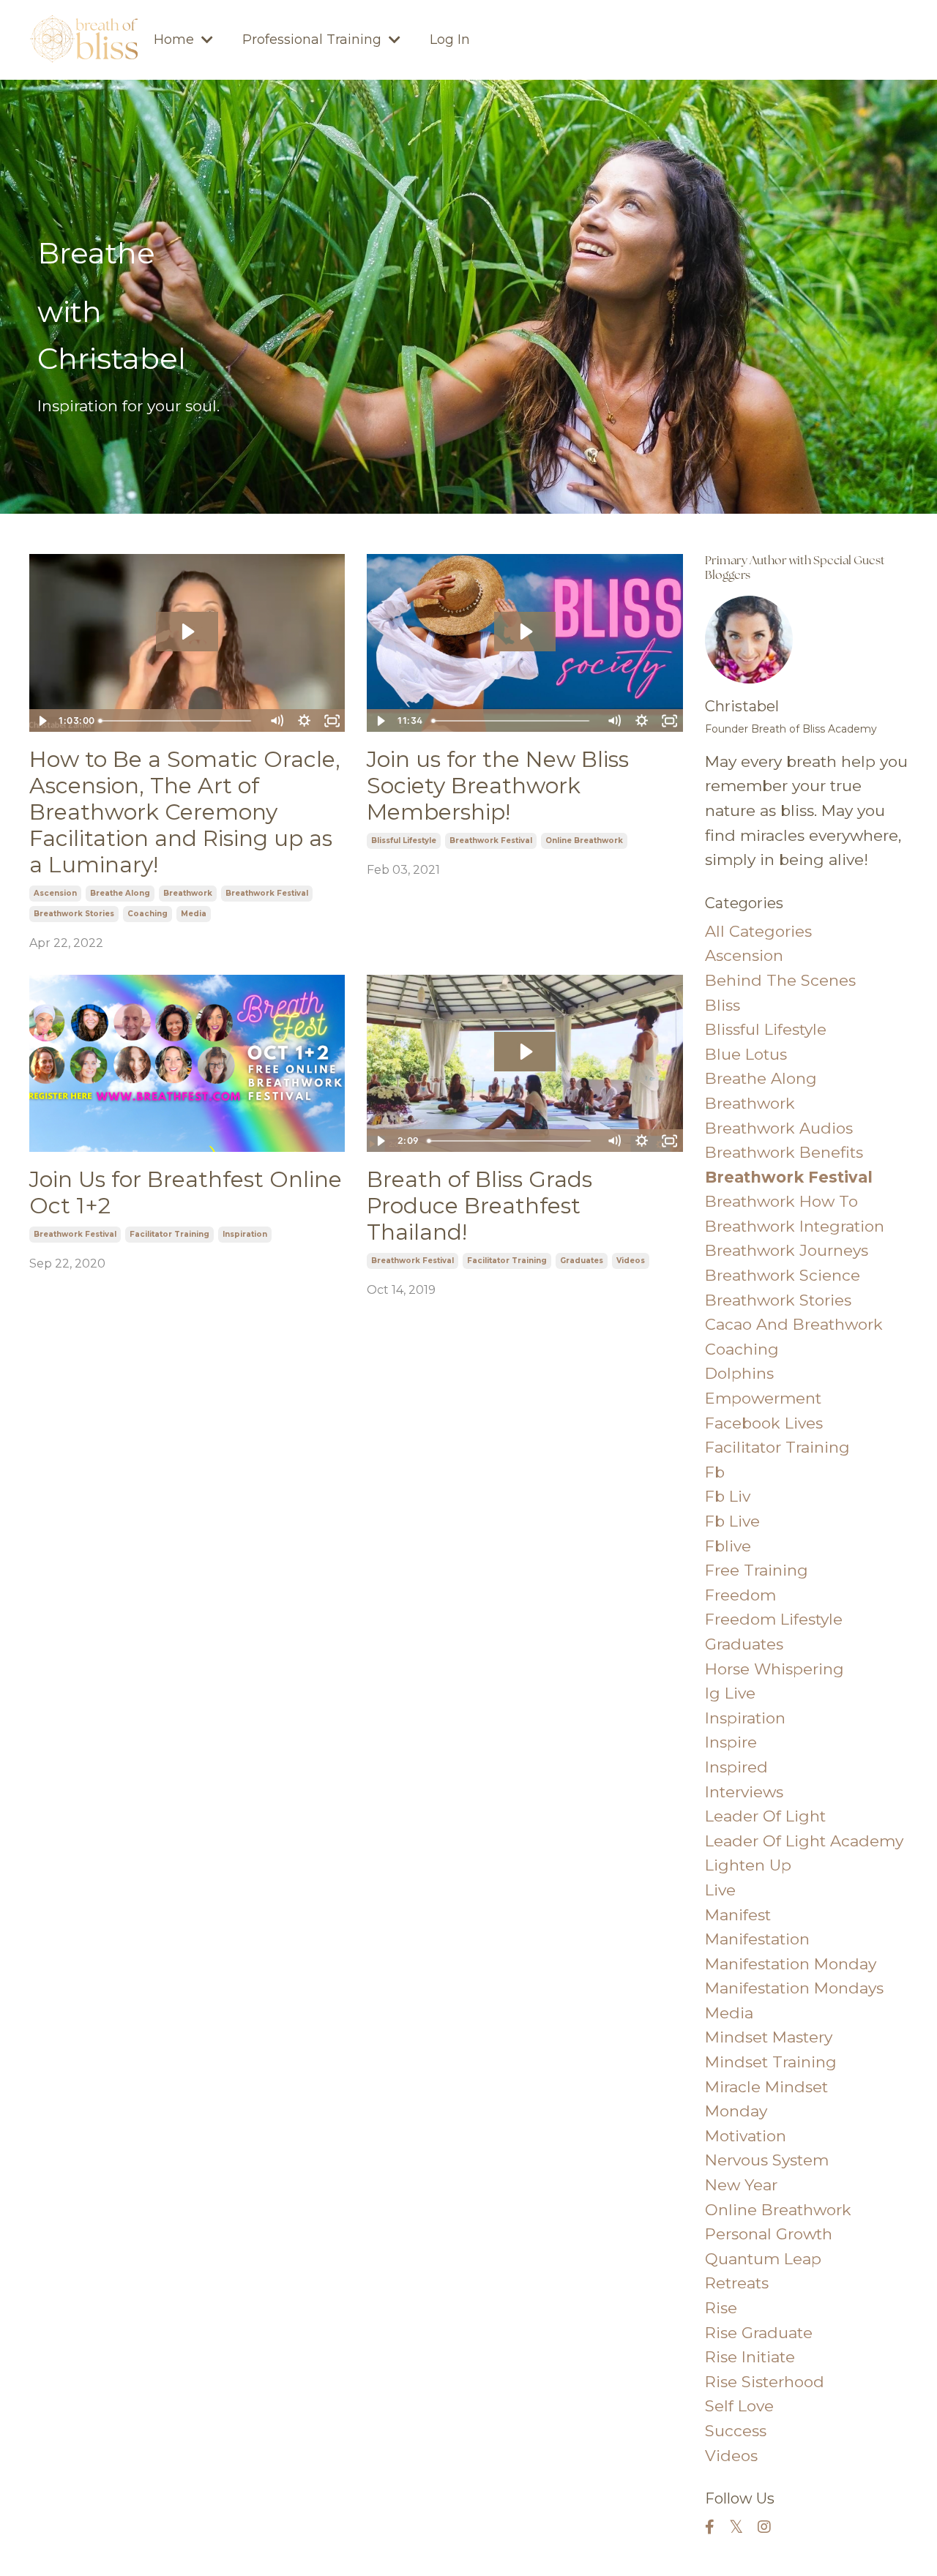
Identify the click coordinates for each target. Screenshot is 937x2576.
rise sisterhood (765, 2382)
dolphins (739, 1373)
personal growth (769, 2234)
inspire (731, 1742)
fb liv (728, 1496)
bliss (723, 1005)
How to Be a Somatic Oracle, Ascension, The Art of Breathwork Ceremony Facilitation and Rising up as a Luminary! (185, 812)
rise (721, 2308)
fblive (728, 1546)
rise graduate (759, 2333)
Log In (450, 40)
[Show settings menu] (304, 721)
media (194, 914)
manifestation (757, 1939)
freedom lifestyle (774, 1619)
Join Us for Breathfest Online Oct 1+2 (186, 1193)
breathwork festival (267, 893)
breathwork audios (779, 1128)
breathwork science (783, 1275)
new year (741, 2185)
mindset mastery (769, 2037)
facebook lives (764, 1423)
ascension (55, 893)
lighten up (748, 1865)
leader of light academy (804, 1841)
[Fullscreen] (332, 721)
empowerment (763, 1398)
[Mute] (276, 721)
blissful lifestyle (404, 840)
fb (715, 1472)
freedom (740, 1595)
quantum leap (763, 2259)
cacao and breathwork (794, 1324)
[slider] (179, 721)
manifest (738, 1915)
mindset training (771, 2062)
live (720, 1890)
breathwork (188, 893)
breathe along (120, 893)
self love (739, 2406)
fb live (732, 1521)
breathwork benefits (784, 1152)
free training (757, 1570)
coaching (148, 914)
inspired (736, 1767)
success (736, 2431)
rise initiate (750, 2357)
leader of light (765, 1816)
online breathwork (584, 840)
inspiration (245, 1234)
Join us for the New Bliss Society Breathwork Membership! (498, 786)
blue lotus (746, 1054)
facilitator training (169, 1234)
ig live (730, 1693)
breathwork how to (781, 1201)
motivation (746, 2136)
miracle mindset (766, 2087)
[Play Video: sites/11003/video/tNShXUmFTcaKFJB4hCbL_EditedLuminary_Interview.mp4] (187, 632)
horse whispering (774, 1669)
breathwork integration (795, 1226)
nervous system (767, 2160)
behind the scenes (780, 980)
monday (736, 2111)
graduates (582, 1261)
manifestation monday (791, 1964)
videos (631, 1261)
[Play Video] (42, 721)
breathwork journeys (787, 1250)
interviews (744, 1792)
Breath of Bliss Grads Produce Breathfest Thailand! (479, 1206)
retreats (737, 2283)
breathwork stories (74, 914)
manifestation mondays (794, 1988)
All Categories (758, 931)
